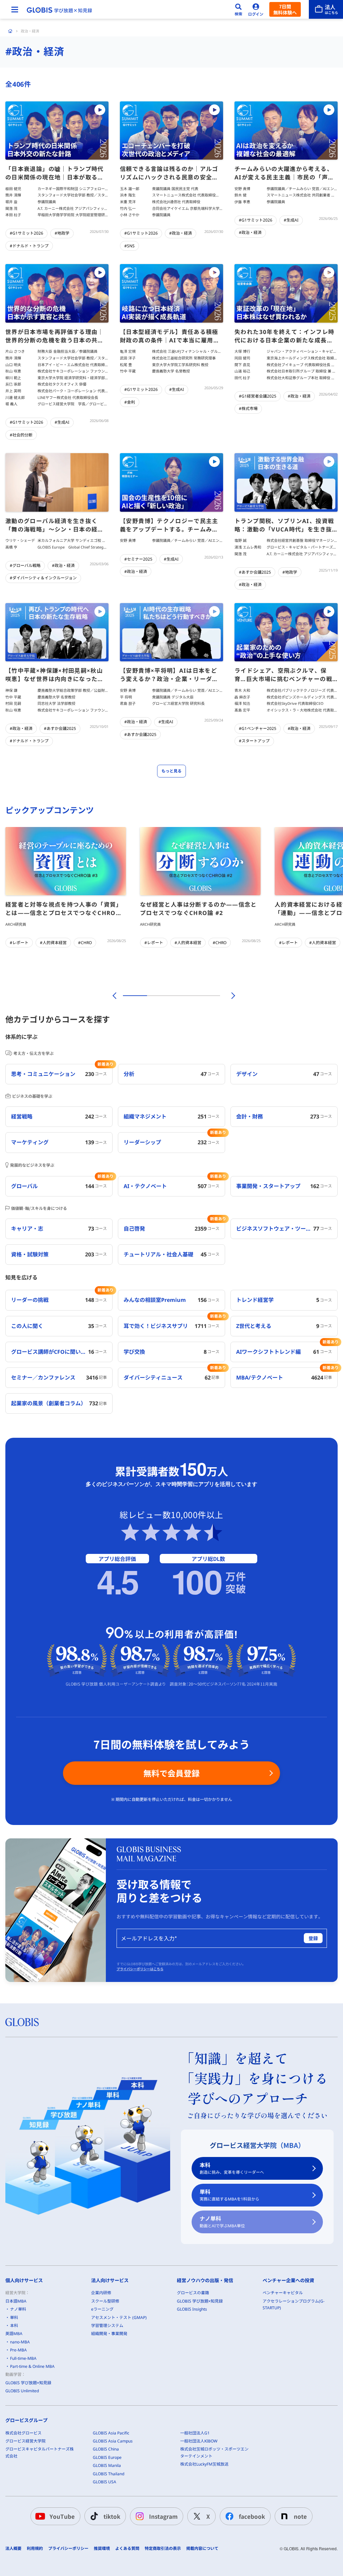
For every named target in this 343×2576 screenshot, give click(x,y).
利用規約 (35, 2549)
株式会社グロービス (23, 2433)
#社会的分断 (21, 435)
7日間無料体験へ (285, 9)
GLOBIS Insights (192, 2309)
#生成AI (291, 220)
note (300, 2516)
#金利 (130, 402)
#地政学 (62, 233)
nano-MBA (20, 2342)
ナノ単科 (222, 2222)
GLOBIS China (106, 2449)
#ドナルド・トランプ (29, 246)
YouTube (62, 2516)
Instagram (163, 2516)
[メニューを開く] (15, 9)
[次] (229, 996)
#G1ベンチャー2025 (258, 728)
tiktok (112, 2516)
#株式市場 (248, 408)
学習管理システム (107, 2325)
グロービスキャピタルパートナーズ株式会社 (40, 2452)
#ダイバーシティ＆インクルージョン (43, 578)
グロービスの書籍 (193, 2293)
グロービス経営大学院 (25, 2441)
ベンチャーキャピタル (283, 2293)
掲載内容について (202, 2549)
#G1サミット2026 (26, 233)
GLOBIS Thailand (109, 2474)
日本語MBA (16, 2301)
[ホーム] (10, 31)
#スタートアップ (254, 741)
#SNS (129, 246)
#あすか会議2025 (255, 572)
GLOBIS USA (105, 2482)
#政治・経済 (181, 233)
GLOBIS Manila (107, 2465)
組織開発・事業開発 (109, 2334)
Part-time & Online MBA (32, 2366)
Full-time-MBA (23, 2358)
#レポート (19, 943)
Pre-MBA (18, 2350)
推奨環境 (102, 2549)
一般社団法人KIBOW (199, 2441)
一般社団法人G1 (195, 2433)
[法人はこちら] (326, 9)
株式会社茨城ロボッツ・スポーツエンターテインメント (214, 2452)
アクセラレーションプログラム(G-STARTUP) (294, 2304)
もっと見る (171, 771)
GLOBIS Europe (107, 2457)
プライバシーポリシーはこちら (140, 1969)
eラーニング (102, 2309)
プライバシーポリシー (68, 2549)
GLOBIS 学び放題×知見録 (28, 2383)
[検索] (238, 9)
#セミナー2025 (138, 559)
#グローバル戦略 (25, 565)
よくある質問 (127, 2549)
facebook (252, 2516)
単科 (229, 2195)
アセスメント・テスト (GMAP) (119, 2317)
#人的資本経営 (53, 943)
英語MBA (14, 2334)
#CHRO (85, 943)
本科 (232, 2168)
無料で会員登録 (171, 1773)
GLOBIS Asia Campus (113, 2441)
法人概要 (13, 2549)
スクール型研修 (105, 2301)
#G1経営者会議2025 (258, 396)
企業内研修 (101, 2293)
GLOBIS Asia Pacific (111, 2433)
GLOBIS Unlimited (22, 2391)
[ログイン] (256, 9)
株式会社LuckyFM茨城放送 (204, 2464)
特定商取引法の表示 (163, 2549)
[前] (114, 996)
